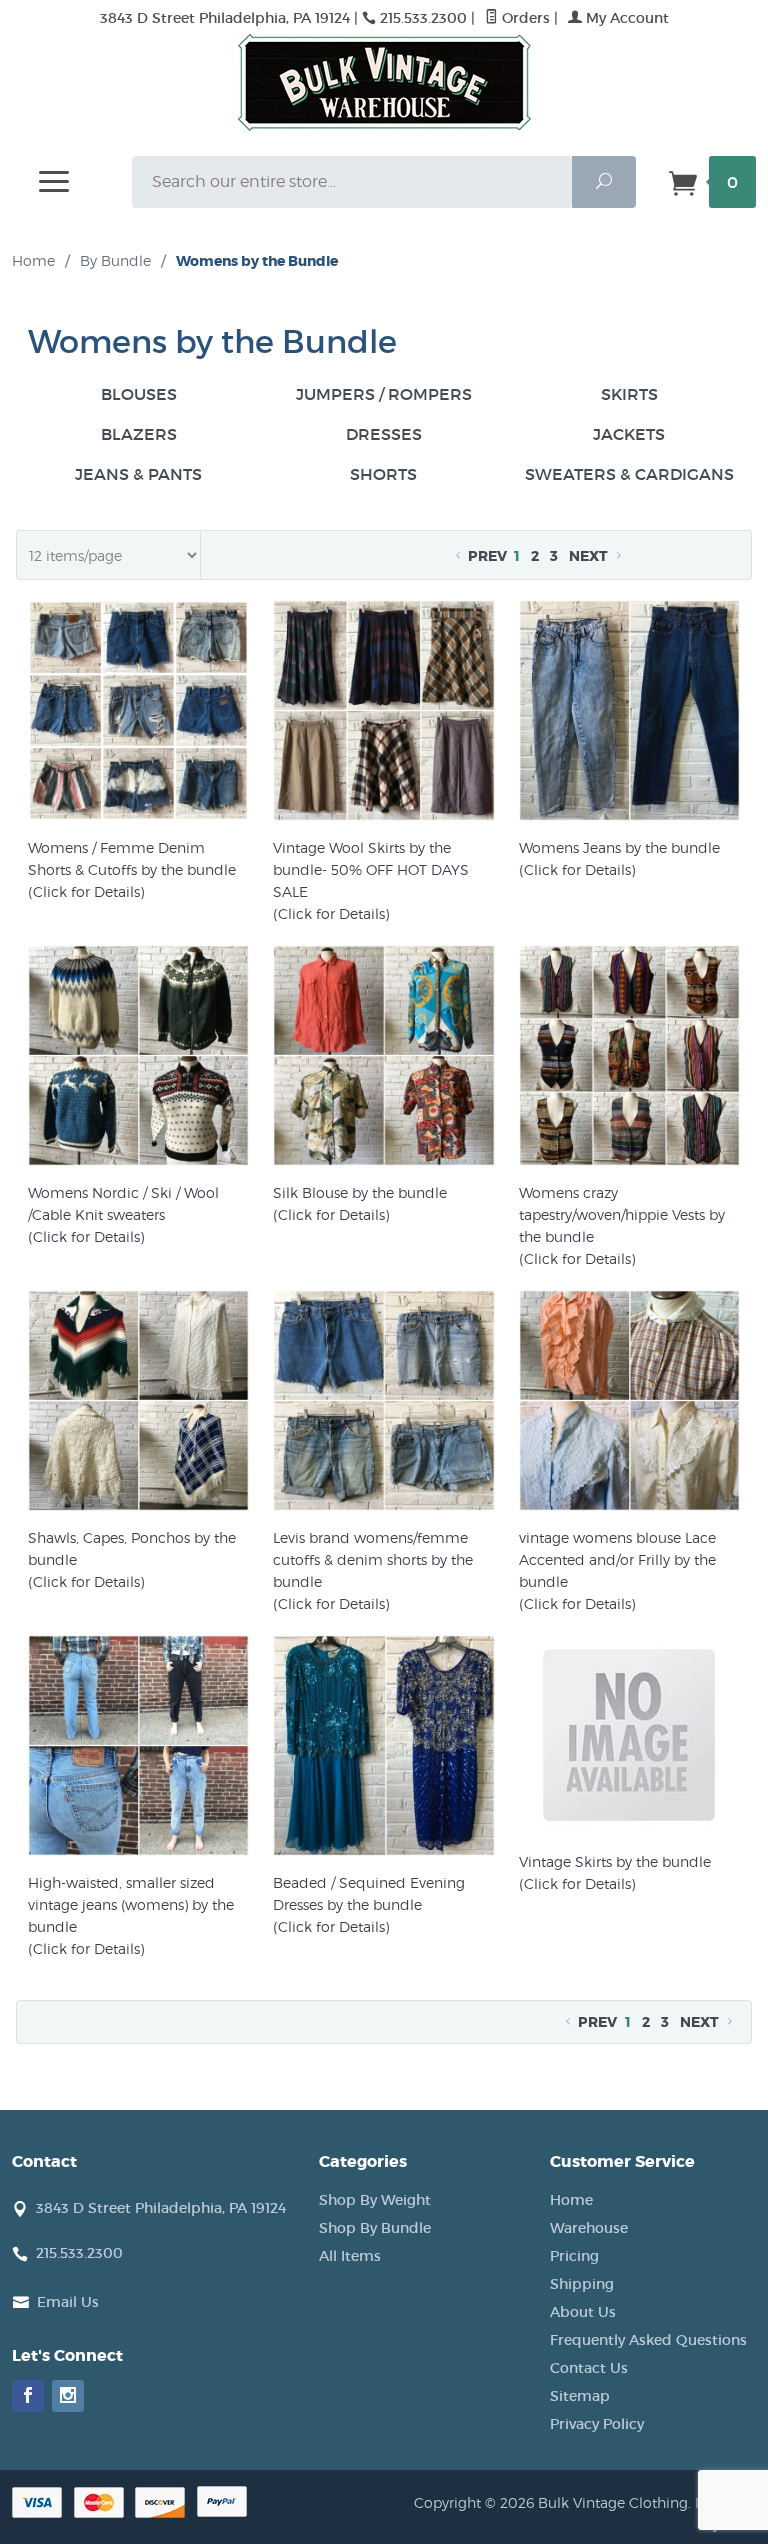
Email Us (68, 2302)
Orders (524, 18)
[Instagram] (68, 2396)
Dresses (384, 434)
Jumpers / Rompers (384, 394)
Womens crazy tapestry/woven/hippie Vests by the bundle (622, 1214)
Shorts (383, 474)
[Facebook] (28, 2396)
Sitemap (580, 2396)
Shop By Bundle (375, 2228)
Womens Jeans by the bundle (619, 847)
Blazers (139, 434)
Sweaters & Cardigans (629, 474)
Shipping (582, 2284)
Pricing (574, 2256)
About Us (583, 2312)
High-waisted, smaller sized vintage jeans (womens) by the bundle (131, 1904)
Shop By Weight (375, 2200)
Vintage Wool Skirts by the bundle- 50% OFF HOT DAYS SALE (371, 869)
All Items (350, 2256)
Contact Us (589, 2368)
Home (33, 260)
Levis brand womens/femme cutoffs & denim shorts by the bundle (373, 1559)
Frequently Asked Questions (648, 2340)
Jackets (629, 434)
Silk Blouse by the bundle (360, 1192)
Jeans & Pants (138, 474)
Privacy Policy (597, 2424)
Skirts (629, 394)
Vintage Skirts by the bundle (615, 1861)
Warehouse (589, 2228)
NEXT (590, 556)
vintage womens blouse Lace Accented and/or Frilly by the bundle (617, 1559)
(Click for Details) (86, 891)
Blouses (139, 394)
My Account (625, 18)
